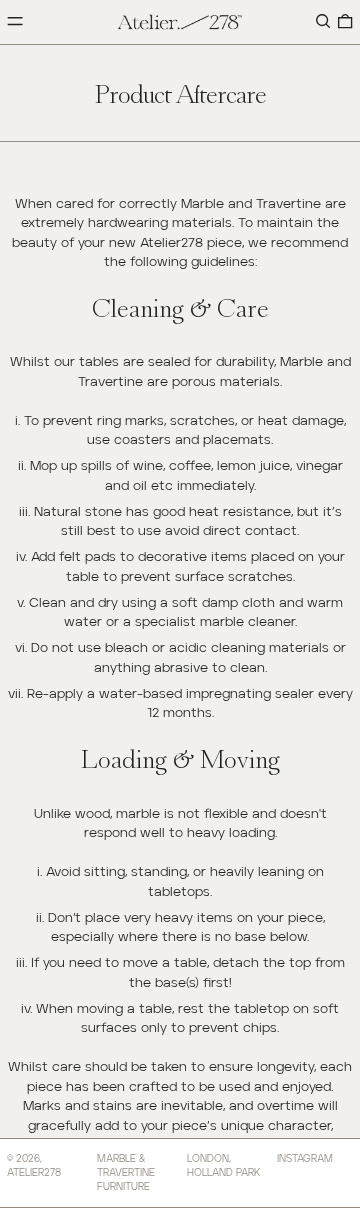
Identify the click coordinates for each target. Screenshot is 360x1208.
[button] (323, 22)
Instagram (305, 1159)
